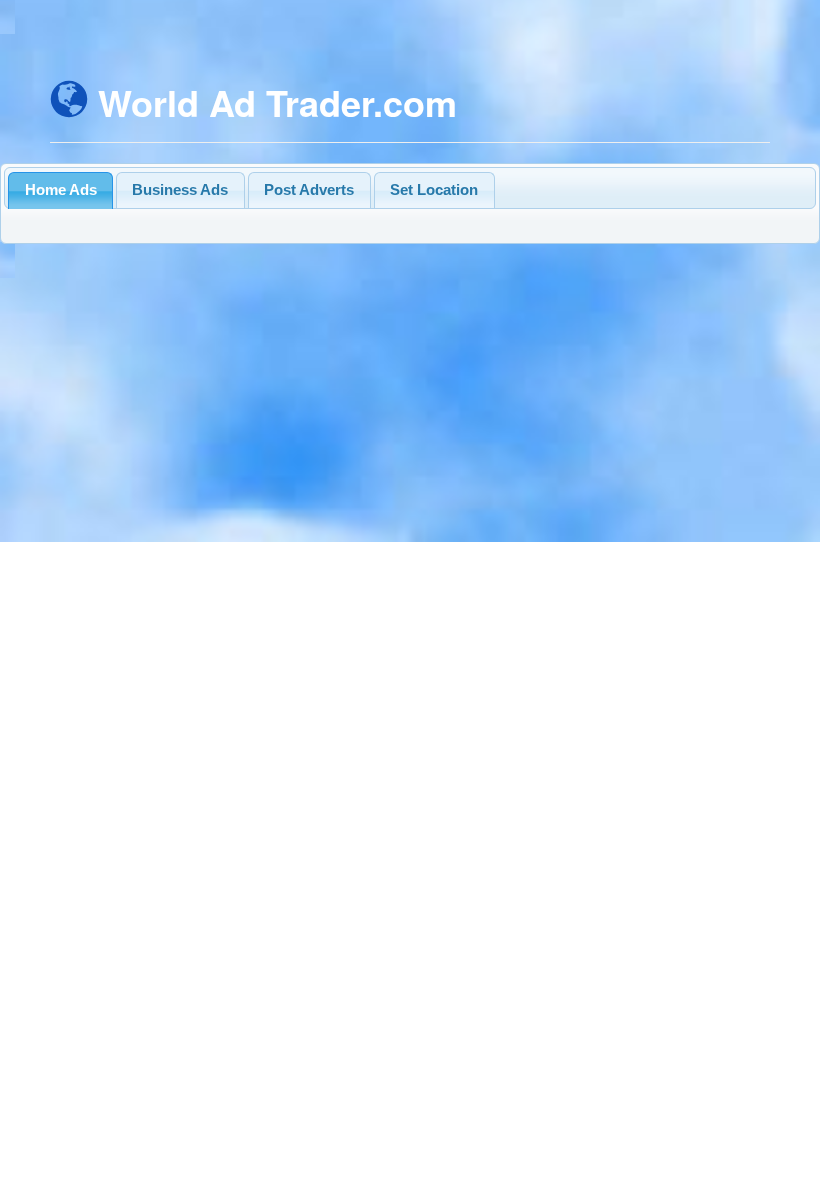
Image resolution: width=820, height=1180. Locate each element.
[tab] (60, 190)
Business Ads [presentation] (180, 189)
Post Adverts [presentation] (309, 189)
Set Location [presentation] (434, 189)
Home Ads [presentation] (61, 189)
